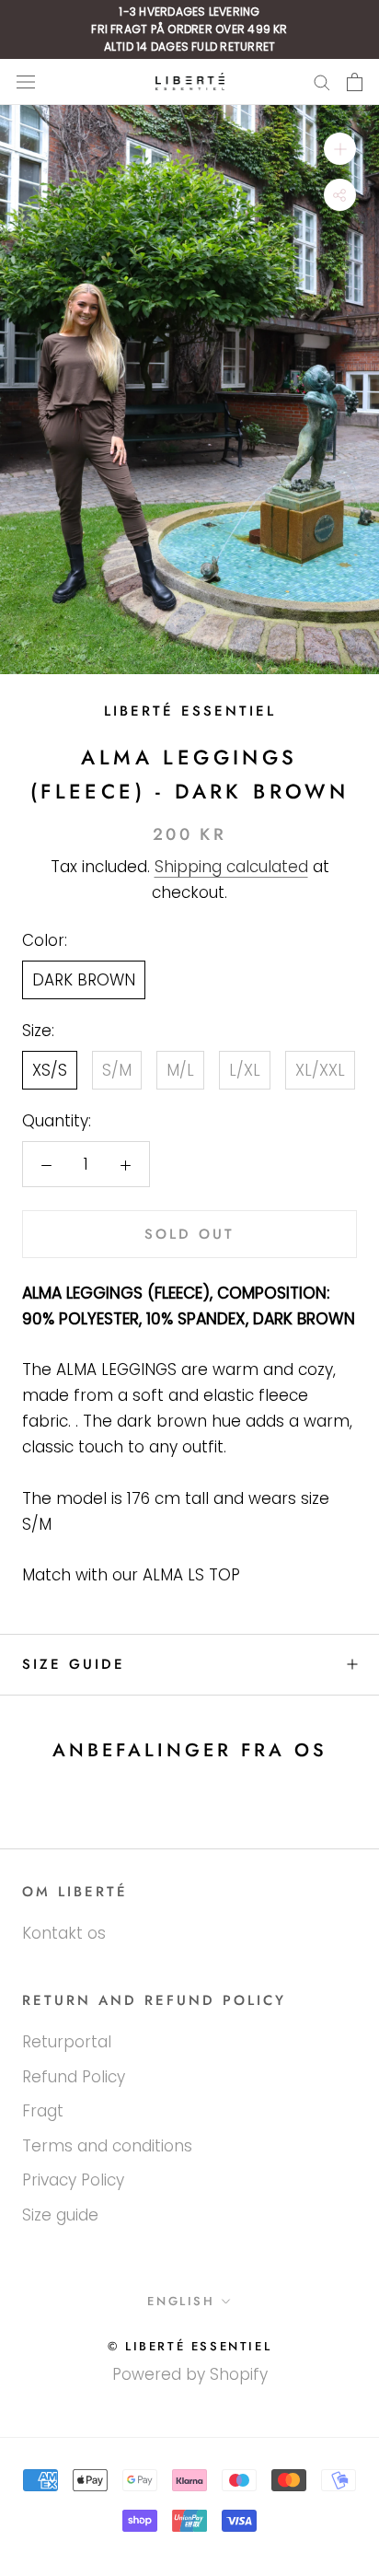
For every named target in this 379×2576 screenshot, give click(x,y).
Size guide (74, 1664)
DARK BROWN (84, 980)
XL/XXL (320, 1070)
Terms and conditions (107, 2146)
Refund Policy (74, 2077)
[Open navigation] (26, 82)
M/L (180, 1070)
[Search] (322, 82)
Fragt (43, 2111)
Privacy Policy (73, 2180)
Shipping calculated (231, 867)
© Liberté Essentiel (189, 2346)
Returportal (67, 2042)
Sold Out (189, 1234)
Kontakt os (64, 1933)
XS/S (50, 1070)
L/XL (245, 1070)
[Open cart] (355, 82)
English (181, 2301)
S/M (117, 1070)
